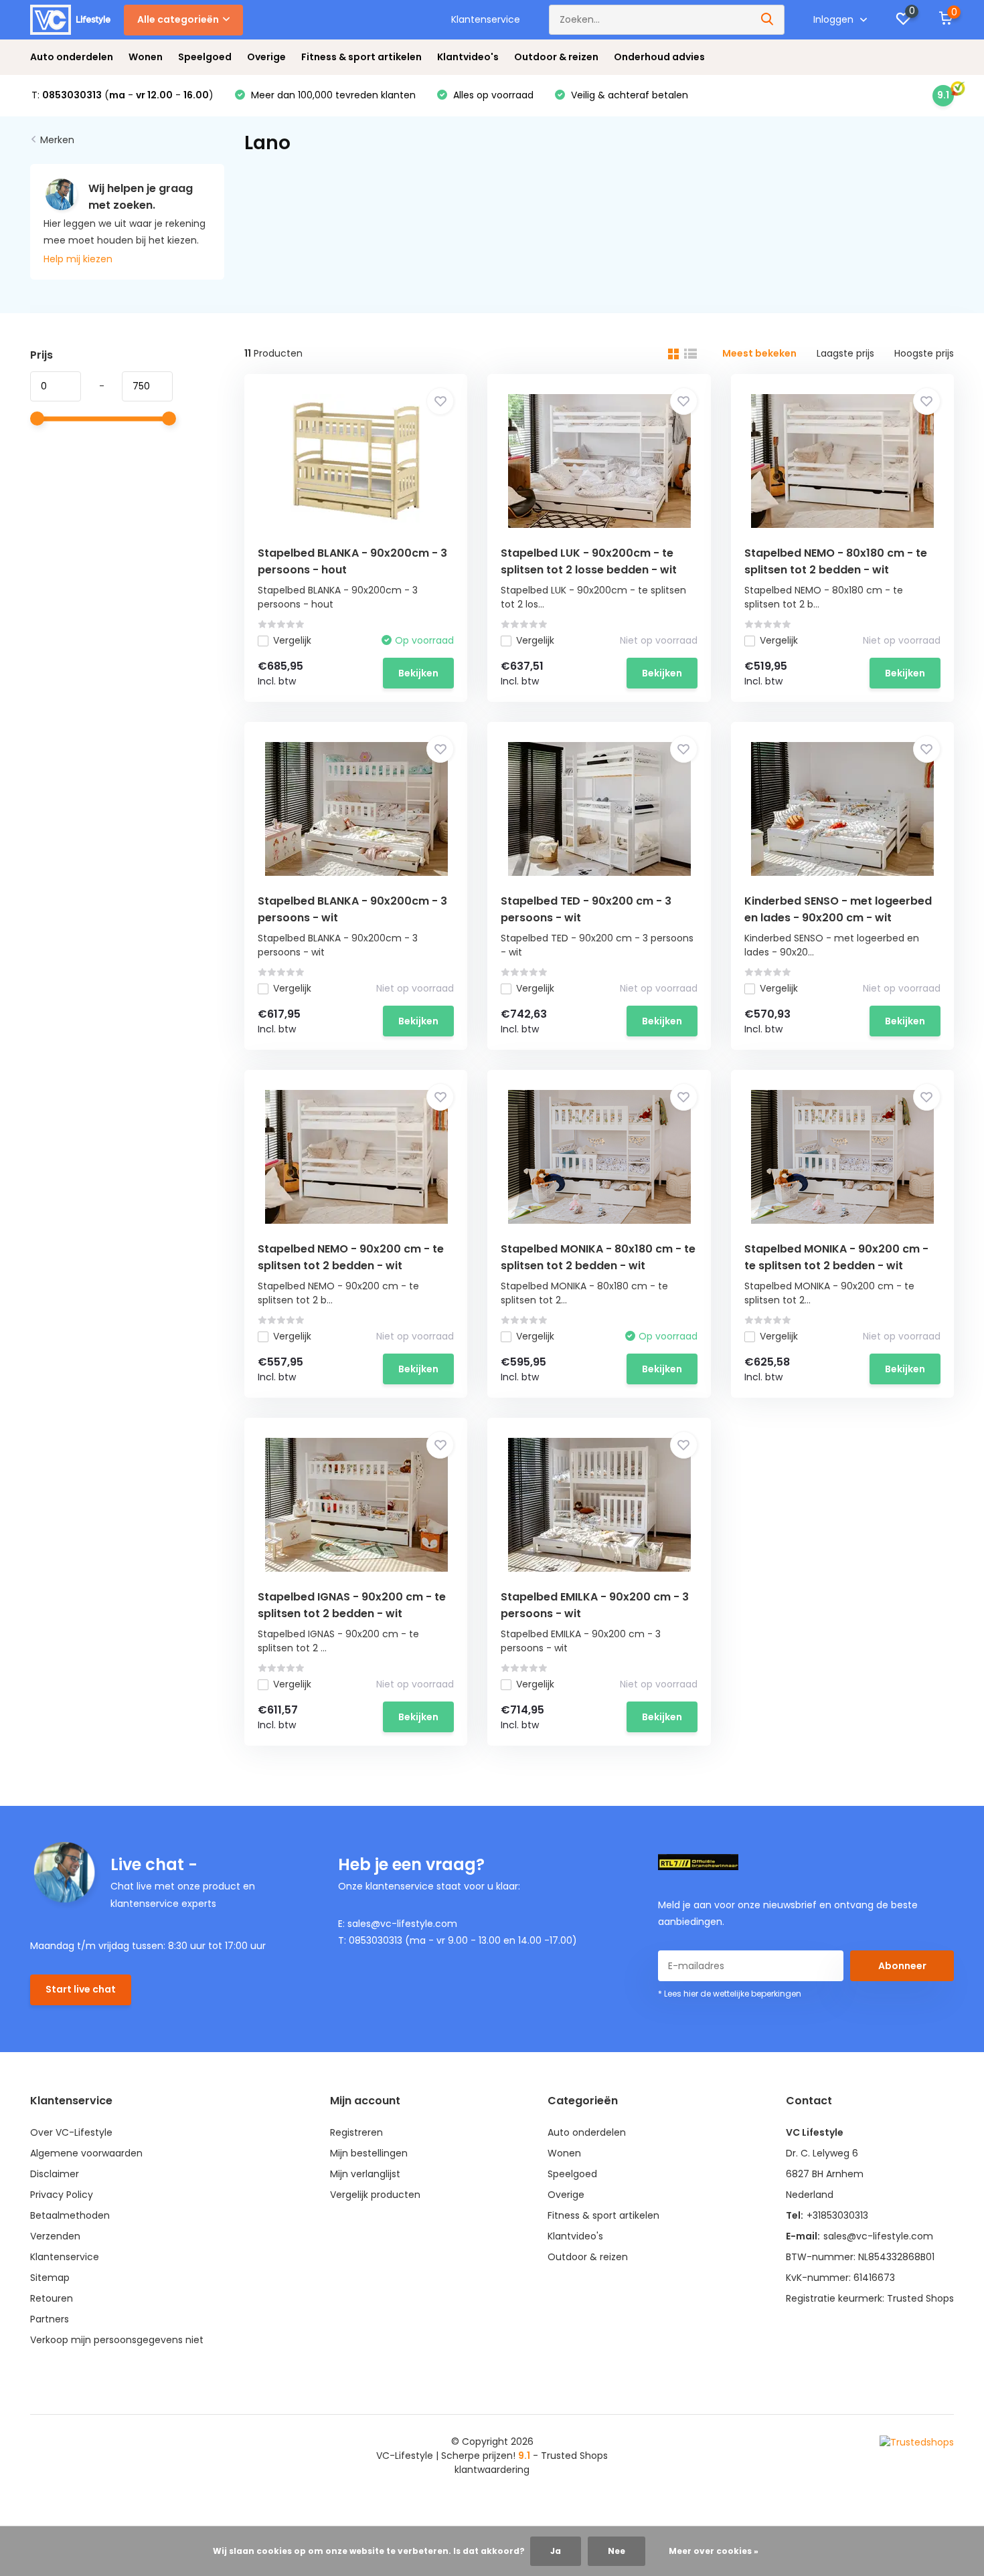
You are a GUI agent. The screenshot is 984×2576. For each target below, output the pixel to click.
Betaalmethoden (70, 2215)
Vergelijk (292, 640)
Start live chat (81, 1989)
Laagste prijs (845, 353)
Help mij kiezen (78, 259)
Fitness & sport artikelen (361, 57)
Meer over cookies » (714, 2551)
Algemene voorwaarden (86, 2153)
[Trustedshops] (917, 2442)
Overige (266, 57)
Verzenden (55, 2236)
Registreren (356, 2132)
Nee (617, 2551)
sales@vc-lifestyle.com (878, 2236)
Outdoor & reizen (556, 57)
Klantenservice (486, 19)
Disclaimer (55, 2174)
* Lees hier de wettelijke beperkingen (730, 1994)
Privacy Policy (62, 2195)
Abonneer (902, 1966)
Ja (556, 2551)
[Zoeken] (768, 20)
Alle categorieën (178, 19)
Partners (50, 2319)
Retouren (52, 2298)
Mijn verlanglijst (365, 2174)
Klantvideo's (468, 57)
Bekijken (418, 673)
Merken (57, 140)
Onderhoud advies (659, 57)
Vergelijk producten (375, 2195)
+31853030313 (837, 2215)
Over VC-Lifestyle (71, 2132)
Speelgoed (205, 57)
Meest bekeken (759, 353)
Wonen (146, 57)
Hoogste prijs (924, 353)
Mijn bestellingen (369, 2153)
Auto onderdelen (72, 57)
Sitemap (50, 2278)
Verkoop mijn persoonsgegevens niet (117, 2340)
